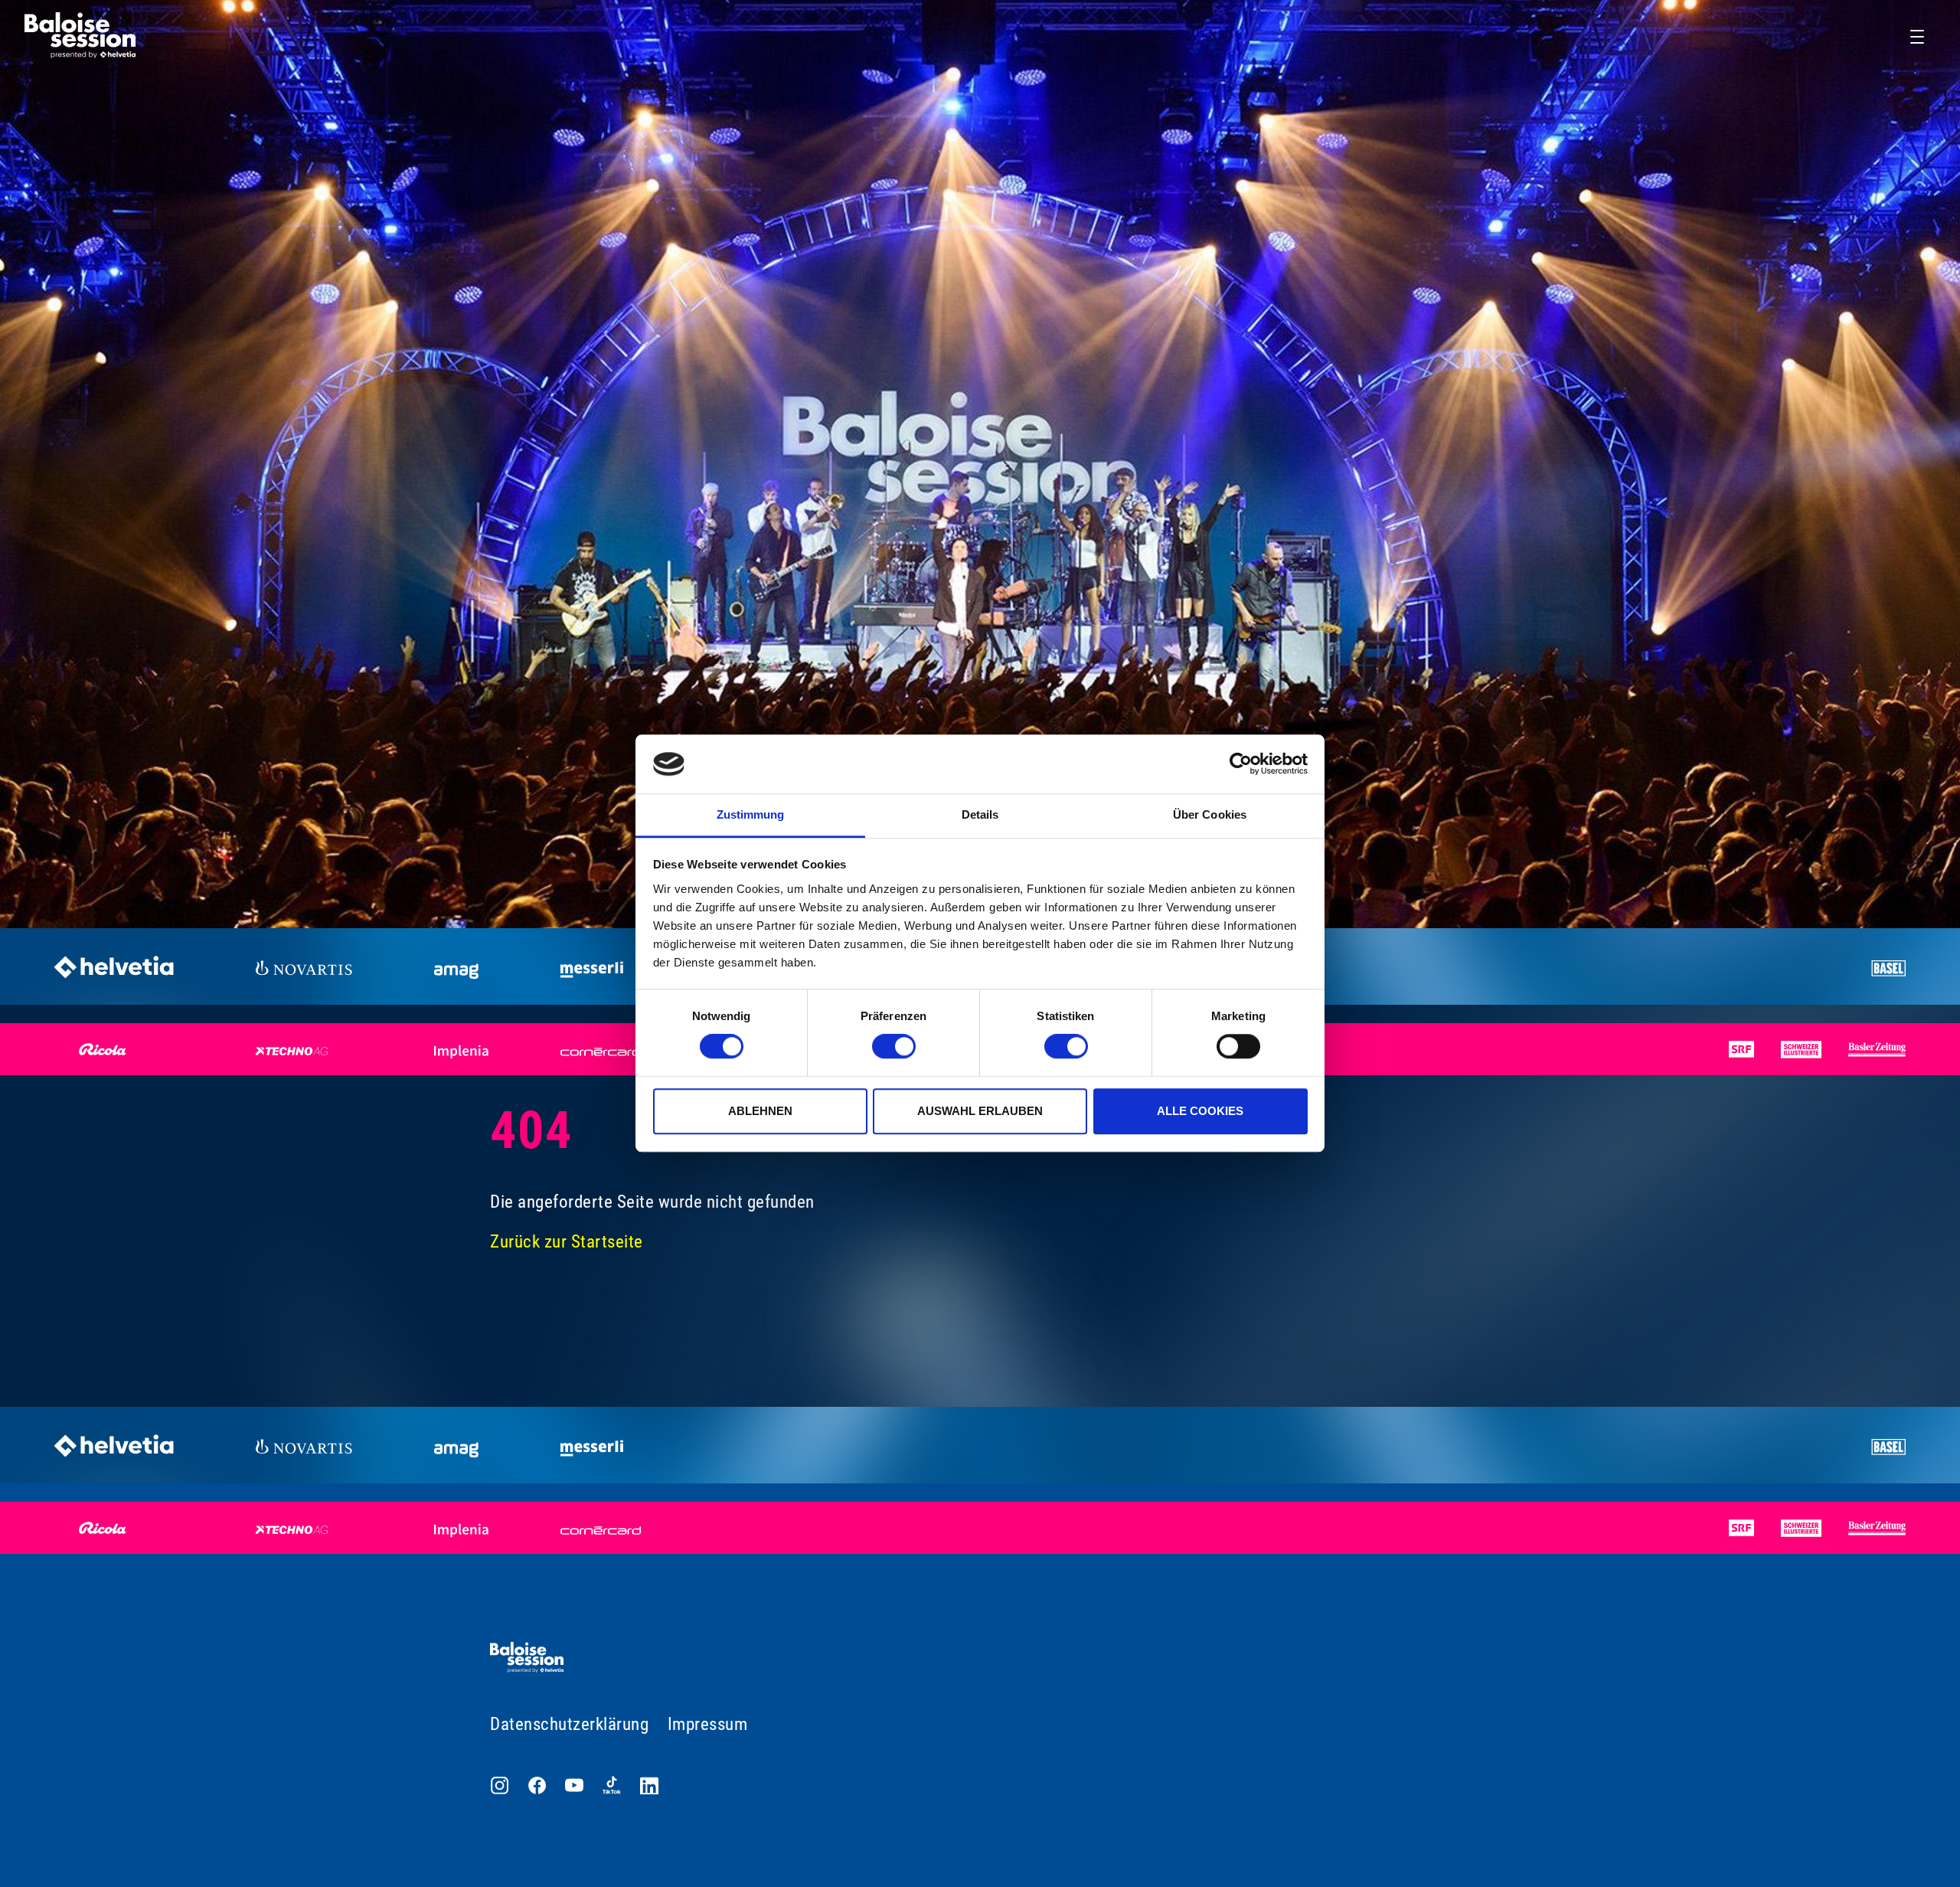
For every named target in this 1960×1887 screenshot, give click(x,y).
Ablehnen (760, 1111)
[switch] (894, 1046)
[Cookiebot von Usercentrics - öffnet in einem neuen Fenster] (1241, 764)
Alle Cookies (1200, 1111)
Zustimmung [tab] (751, 814)
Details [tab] (980, 814)
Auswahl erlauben (980, 1111)
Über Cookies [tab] (1210, 814)
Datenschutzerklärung (569, 1724)
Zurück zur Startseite (567, 1242)
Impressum (708, 1724)
